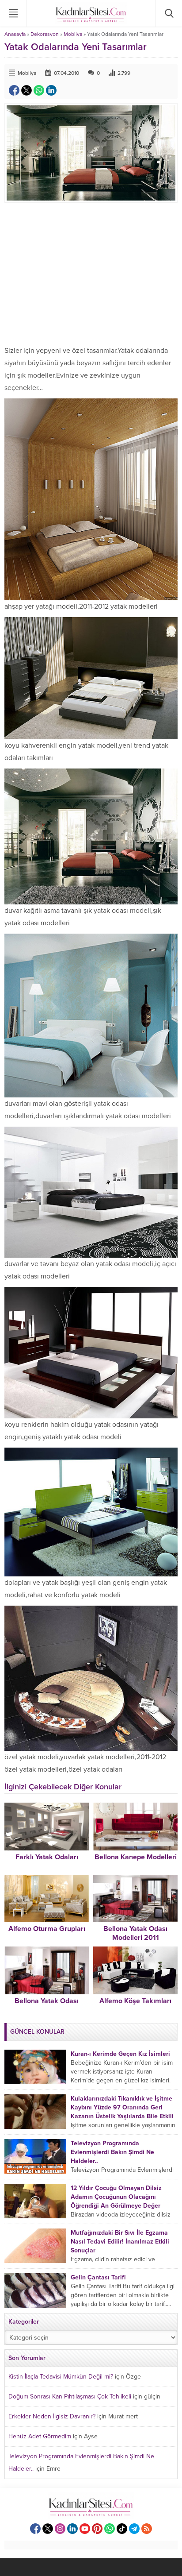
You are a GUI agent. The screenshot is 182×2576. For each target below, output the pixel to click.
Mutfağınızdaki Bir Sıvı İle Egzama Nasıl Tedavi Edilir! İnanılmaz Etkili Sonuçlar (120, 2242)
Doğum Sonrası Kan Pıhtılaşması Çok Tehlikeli (70, 2396)
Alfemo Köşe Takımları (135, 2001)
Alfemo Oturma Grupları (47, 1929)
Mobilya (73, 34)
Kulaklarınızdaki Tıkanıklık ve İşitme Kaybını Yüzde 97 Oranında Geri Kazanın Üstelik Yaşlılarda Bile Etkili (122, 2107)
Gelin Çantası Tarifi (98, 2277)
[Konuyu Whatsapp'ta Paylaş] (39, 90)
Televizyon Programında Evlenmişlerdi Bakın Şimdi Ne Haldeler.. (112, 2152)
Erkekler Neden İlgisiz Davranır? (52, 2416)
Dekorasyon (45, 34)
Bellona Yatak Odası (47, 2001)
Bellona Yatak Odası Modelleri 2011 (135, 1933)
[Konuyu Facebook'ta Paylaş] (14, 90)
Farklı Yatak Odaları (47, 1857)
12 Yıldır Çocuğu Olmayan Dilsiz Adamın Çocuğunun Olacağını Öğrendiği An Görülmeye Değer (116, 2197)
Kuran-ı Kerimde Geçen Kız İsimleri (120, 2054)
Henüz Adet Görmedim (40, 2436)
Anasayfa (15, 34)
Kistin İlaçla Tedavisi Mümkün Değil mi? (61, 2377)
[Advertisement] (91, 274)
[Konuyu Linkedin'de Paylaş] (51, 90)
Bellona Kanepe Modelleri (136, 1857)
